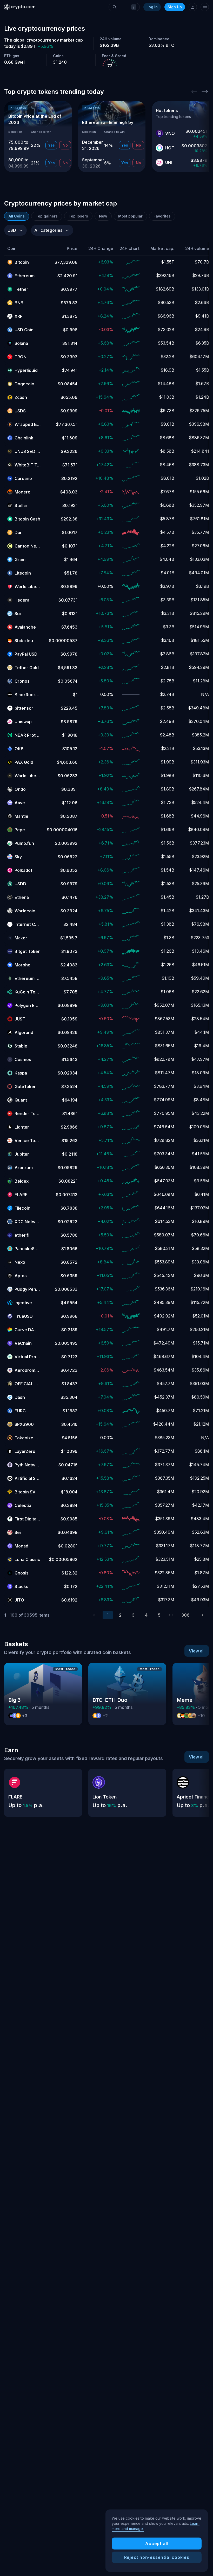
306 (185, 1615)
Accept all (157, 2544)
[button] (24, 249)
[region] (157, 2541)
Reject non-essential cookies (157, 2557)
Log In (152, 7)
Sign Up (175, 7)
